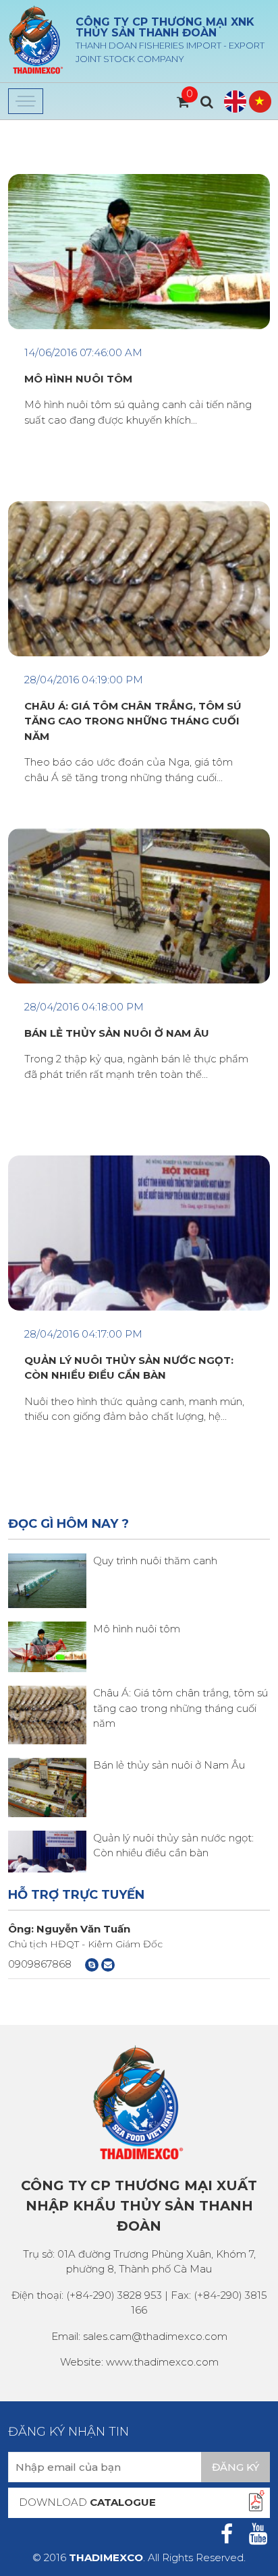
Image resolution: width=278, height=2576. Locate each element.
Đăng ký (235, 2467)
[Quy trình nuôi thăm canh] (47, 1579)
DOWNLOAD (87, 2502)
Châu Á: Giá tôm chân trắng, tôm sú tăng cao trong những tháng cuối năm (180, 1708)
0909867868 (40, 1964)
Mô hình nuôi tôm (137, 1629)
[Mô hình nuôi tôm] (47, 1645)
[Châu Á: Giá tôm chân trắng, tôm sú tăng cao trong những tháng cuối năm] (47, 1714)
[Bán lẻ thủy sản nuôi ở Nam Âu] (47, 1786)
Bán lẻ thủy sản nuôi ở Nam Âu (169, 1765)
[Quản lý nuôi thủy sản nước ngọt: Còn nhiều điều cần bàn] (47, 1851)
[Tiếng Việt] (260, 102)
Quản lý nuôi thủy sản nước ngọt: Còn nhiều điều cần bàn (129, 1368)
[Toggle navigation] (26, 101)
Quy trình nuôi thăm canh (155, 1561)
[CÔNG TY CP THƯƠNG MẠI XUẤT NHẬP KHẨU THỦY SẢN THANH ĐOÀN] (36, 40)
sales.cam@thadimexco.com (155, 2336)
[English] (235, 102)
